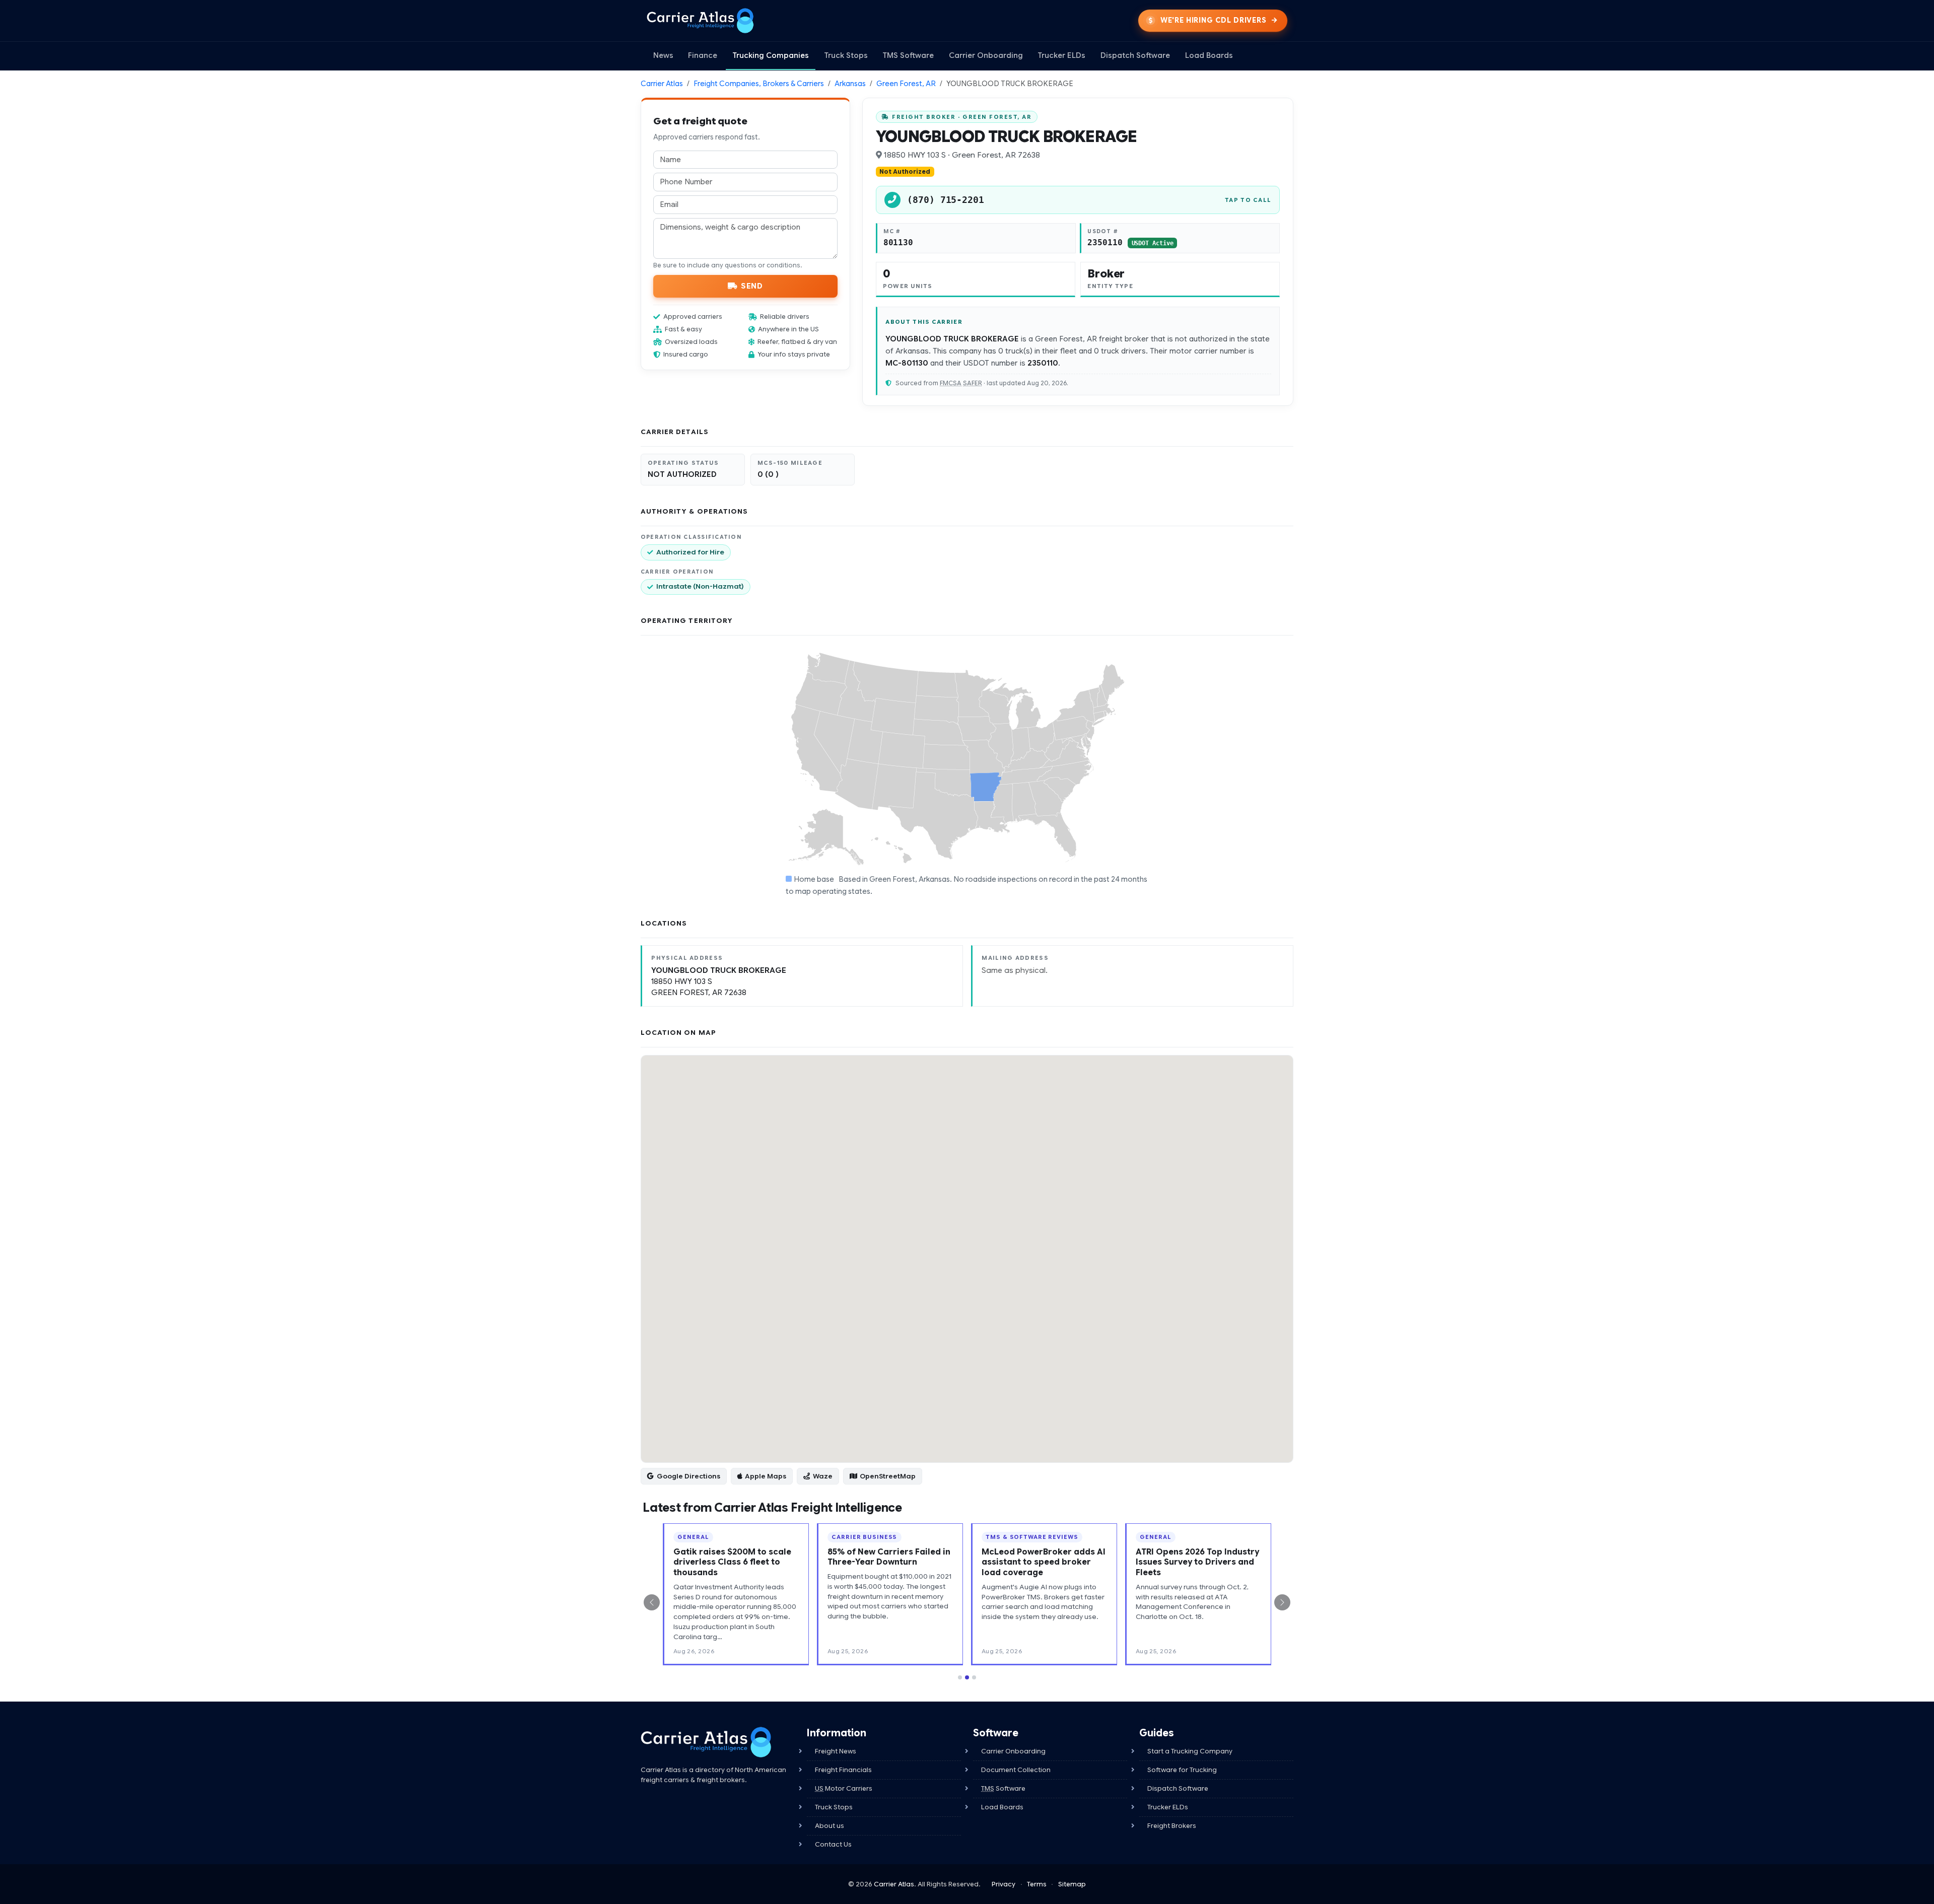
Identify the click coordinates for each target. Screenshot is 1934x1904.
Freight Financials (843, 1770)
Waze (823, 1476)
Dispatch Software (1135, 55)
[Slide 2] (967, 1677)
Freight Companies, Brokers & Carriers (759, 84)
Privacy (1004, 1884)
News (663, 55)
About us (830, 1826)
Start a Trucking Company (1190, 1751)
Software (1003, 1788)
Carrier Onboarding (986, 55)
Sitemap (1072, 1884)
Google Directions (688, 1476)
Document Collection (1016, 1770)
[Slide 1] (960, 1677)
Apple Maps (766, 1476)
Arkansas (850, 84)
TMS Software (908, 55)
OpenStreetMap (888, 1476)
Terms (1037, 1884)
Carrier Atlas (662, 84)
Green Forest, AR (906, 84)
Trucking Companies (771, 55)
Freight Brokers (1172, 1826)
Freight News (836, 1751)
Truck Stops (846, 55)
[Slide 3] (974, 1677)
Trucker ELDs (1061, 55)
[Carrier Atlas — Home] (700, 21)
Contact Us (833, 1844)
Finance (703, 55)
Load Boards (1209, 55)
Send (752, 286)
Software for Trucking (1182, 1770)
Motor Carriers (844, 1788)
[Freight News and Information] (706, 1742)
